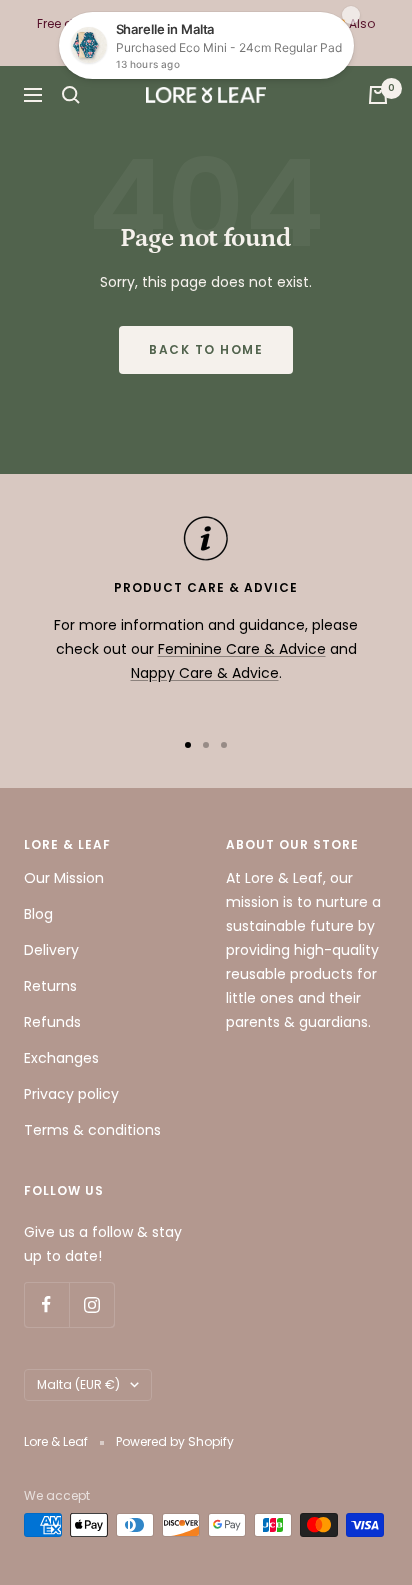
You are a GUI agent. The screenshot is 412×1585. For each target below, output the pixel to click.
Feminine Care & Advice (242, 649)
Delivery (51, 950)
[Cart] (378, 95)
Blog (38, 914)
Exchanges (61, 1058)
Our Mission (64, 878)
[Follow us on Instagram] (91, 1304)
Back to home (206, 349)
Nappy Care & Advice (205, 673)
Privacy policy (71, 1094)
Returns (50, 986)
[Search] (71, 95)
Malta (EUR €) (78, 1384)
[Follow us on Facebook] (46, 1304)
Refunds (52, 1022)
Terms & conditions (92, 1130)
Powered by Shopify (175, 1441)
